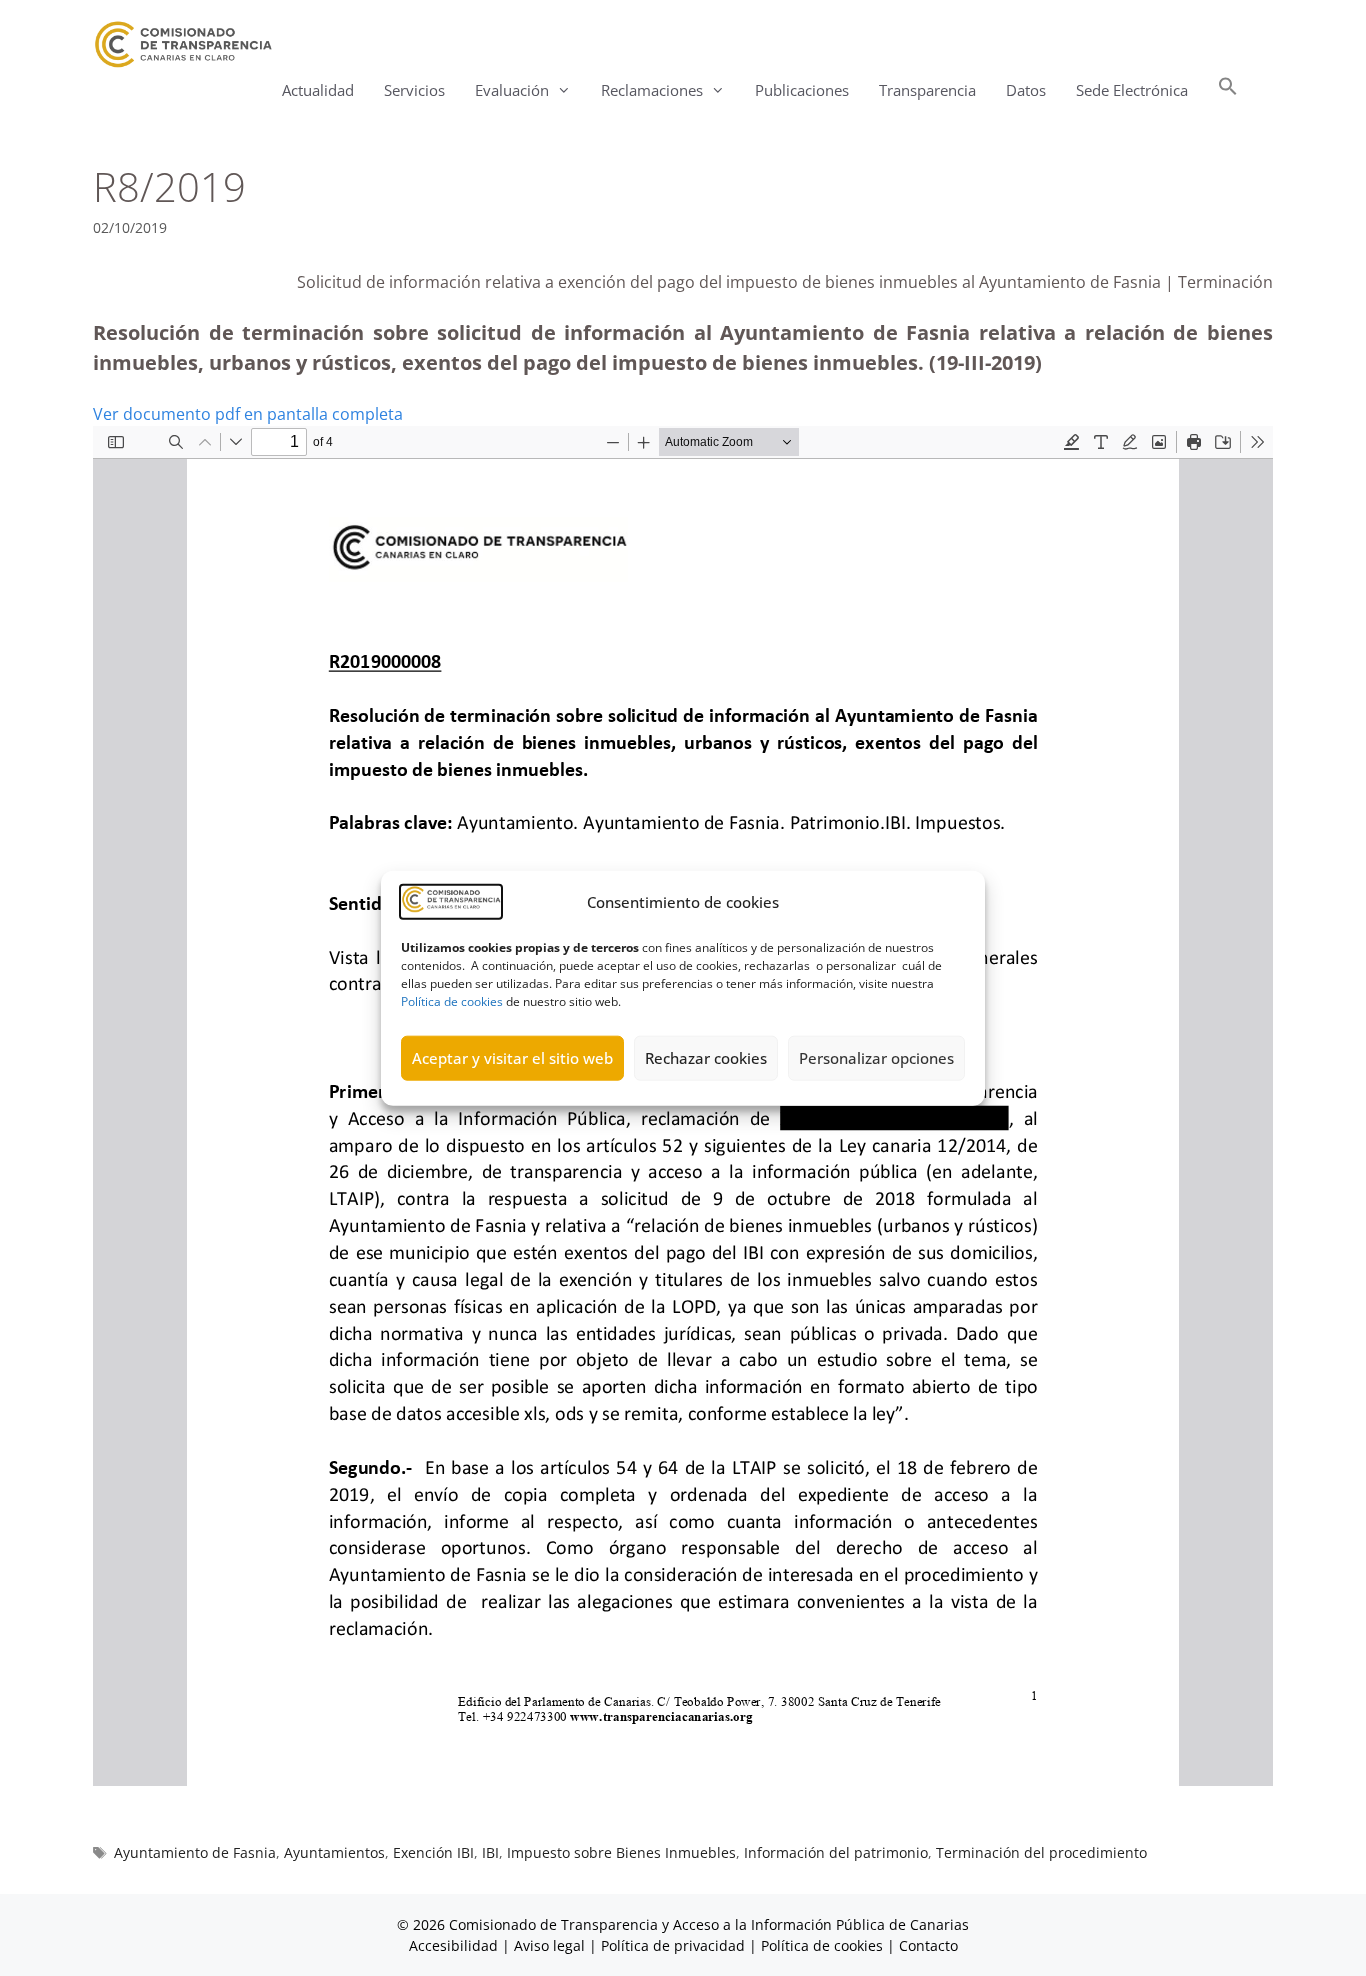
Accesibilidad (455, 1945)
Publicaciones (802, 90)
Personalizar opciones (876, 1058)
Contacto (928, 1945)
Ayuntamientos (334, 1852)
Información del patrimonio (836, 1852)
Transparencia (927, 90)
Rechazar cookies (706, 1058)
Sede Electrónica (1132, 90)
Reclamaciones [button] (652, 90)
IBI (490, 1852)
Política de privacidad (673, 1945)
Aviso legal (549, 1945)
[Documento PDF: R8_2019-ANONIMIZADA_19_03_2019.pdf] (683, 1106)
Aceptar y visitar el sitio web (512, 1058)
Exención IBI (433, 1852)
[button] (1228, 90)
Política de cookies (452, 1000)
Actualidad (318, 90)
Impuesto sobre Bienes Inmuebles (621, 1852)
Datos (1026, 90)
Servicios (414, 90)
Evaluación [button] (512, 90)
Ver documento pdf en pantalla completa (248, 414)
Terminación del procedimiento (1041, 1852)
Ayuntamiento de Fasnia (195, 1852)
